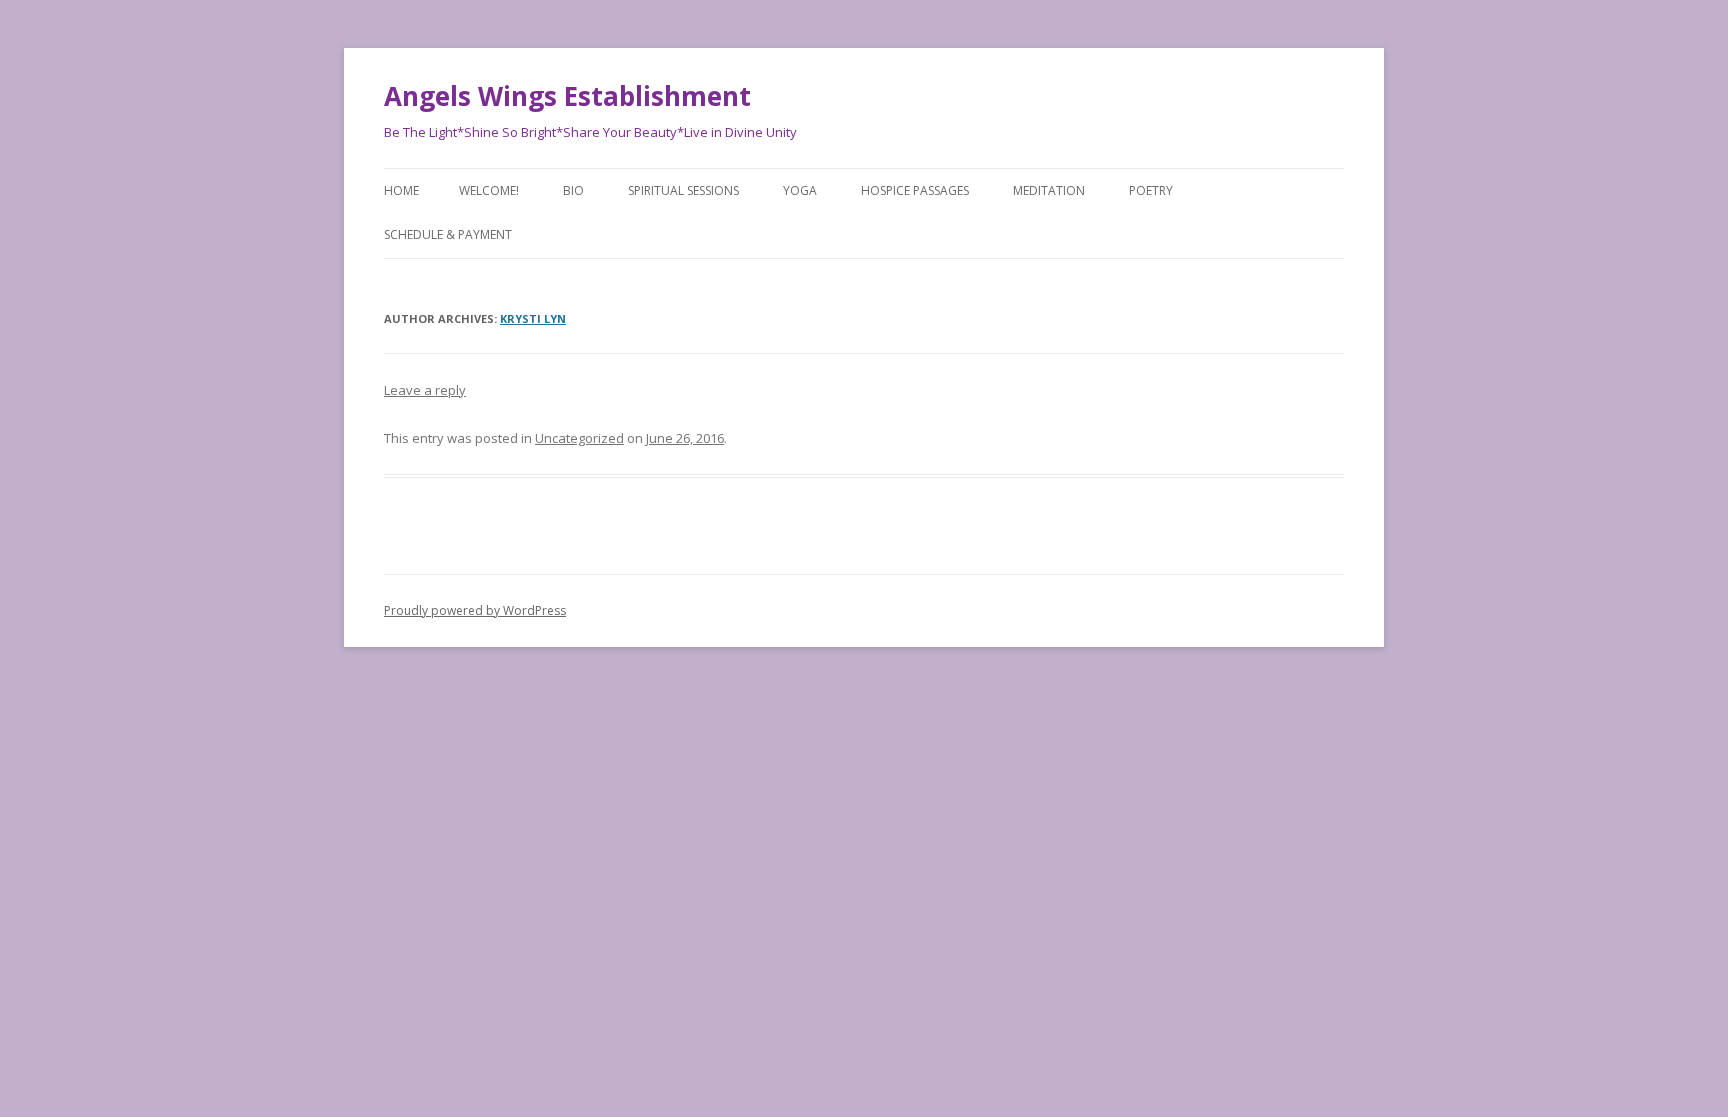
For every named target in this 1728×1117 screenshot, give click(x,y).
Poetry (1151, 190)
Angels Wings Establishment (567, 96)
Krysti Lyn (533, 318)
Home (401, 190)
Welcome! (489, 190)
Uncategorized (579, 438)
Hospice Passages (915, 190)
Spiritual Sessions (683, 190)
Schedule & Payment (448, 234)
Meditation (1049, 190)
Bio (573, 190)
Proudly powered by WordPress (475, 610)
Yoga (800, 190)
